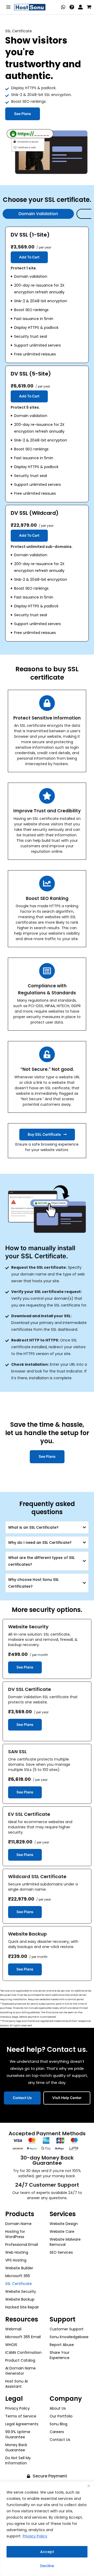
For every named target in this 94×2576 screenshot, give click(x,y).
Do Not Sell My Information (18, 2460)
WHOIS (11, 2345)
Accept (47, 2552)
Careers (57, 2432)
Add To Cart (29, 257)
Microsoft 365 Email (23, 2337)
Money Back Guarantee (16, 2447)
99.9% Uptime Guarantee (18, 2434)
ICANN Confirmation (23, 2353)
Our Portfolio (61, 2416)
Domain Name (18, 2224)
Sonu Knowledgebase (69, 2337)
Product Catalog (20, 2360)
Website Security (21, 2291)
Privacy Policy (35, 2536)
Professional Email (22, 2245)
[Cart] (89, 7)
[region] (47, 2529)
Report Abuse (62, 2345)
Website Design (64, 2224)
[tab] (38, 214)
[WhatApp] (63, 7)
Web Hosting (17, 2252)
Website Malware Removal (65, 2242)
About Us (58, 2408)
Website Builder (19, 2268)
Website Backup (20, 2299)
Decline (47, 2566)
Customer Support (67, 2329)
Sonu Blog (58, 2424)
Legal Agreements (22, 2424)
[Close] (89, 2486)
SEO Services (61, 2252)
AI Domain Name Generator (20, 2371)
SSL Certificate (19, 2284)
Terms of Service (21, 2416)
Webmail (13, 2329)
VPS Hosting (16, 2260)
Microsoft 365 (18, 2276)
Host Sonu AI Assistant (16, 2384)
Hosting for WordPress (15, 2234)
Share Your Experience (60, 2355)
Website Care (62, 2232)
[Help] (72, 7)
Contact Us (60, 2440)
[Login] (80, 7)
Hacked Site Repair (22, 2307)
